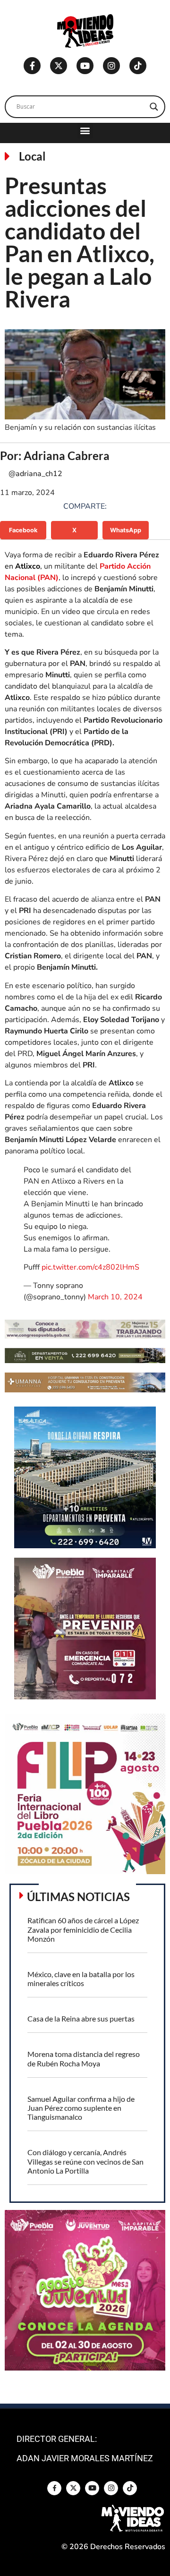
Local (32, 156)
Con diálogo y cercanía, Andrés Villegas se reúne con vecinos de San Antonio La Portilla (85, 2161)
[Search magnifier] (154, 107)
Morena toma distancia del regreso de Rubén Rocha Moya (84, 2058)
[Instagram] (111, 66)
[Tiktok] (138, 66)
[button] (85, 131)
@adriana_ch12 (35, 474)
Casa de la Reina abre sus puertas (81, 2018)
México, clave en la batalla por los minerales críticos (81, 1979)
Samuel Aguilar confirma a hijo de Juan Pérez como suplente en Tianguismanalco (81, 2108)
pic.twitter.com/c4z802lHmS (90, 1267)
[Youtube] (85, 66)
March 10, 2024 (115, 1297)
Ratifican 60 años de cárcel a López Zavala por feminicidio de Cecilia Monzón (83, 1929)
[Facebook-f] (32, 66)
